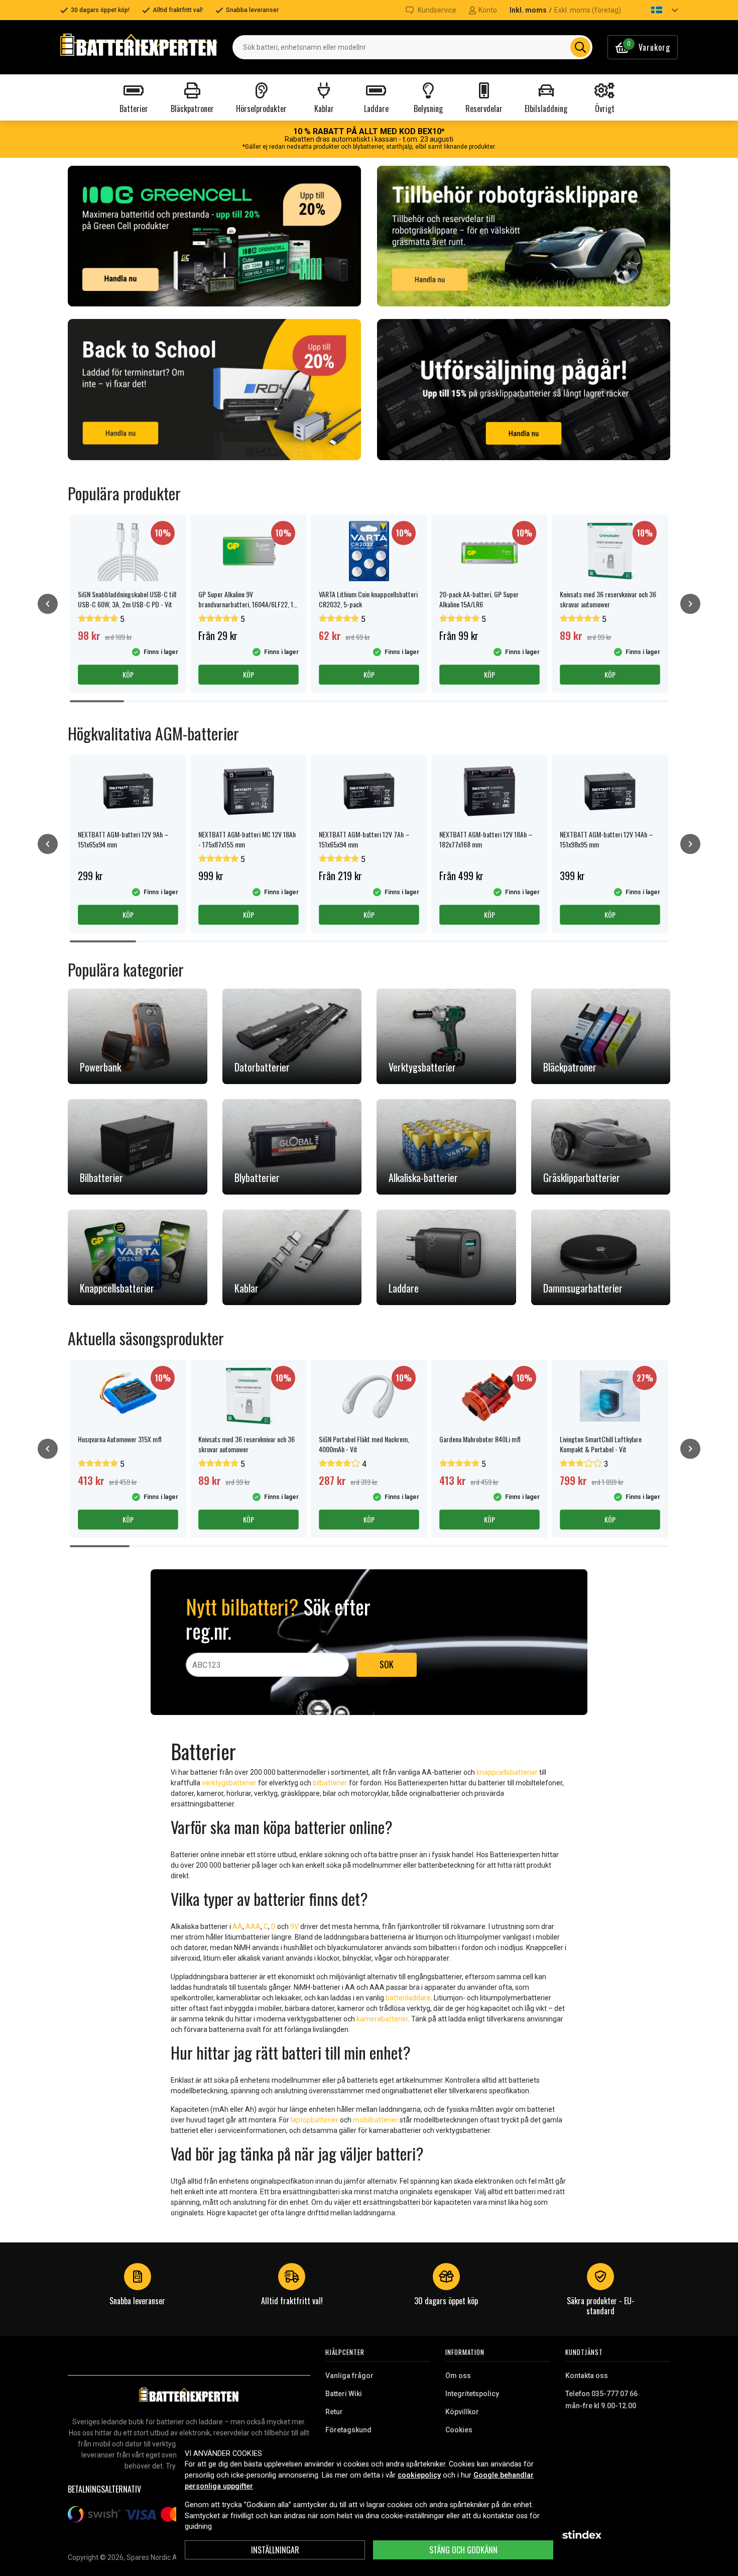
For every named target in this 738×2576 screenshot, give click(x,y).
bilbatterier (330, 1783)
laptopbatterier (315, 2120)
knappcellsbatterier (507, 1772)
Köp (128, 674)
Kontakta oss (587, 2376)
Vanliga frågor (349, 2376)
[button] (656, 10)
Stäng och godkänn (463, 2550)
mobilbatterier (376, 2120)
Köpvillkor (462, 2412)
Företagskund (348, 2430)
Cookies (459, 2430)
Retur (334, 2412)
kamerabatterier (382, 2019)
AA (237, 1926)
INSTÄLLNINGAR (275, 2550)
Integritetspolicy (472, 2394)
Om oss (458, 2376)
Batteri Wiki (344, 2394)
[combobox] (412, 47)
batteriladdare (408, 1998)
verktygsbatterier (229, 1783)
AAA (253, 1926)
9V (294, 1926)
